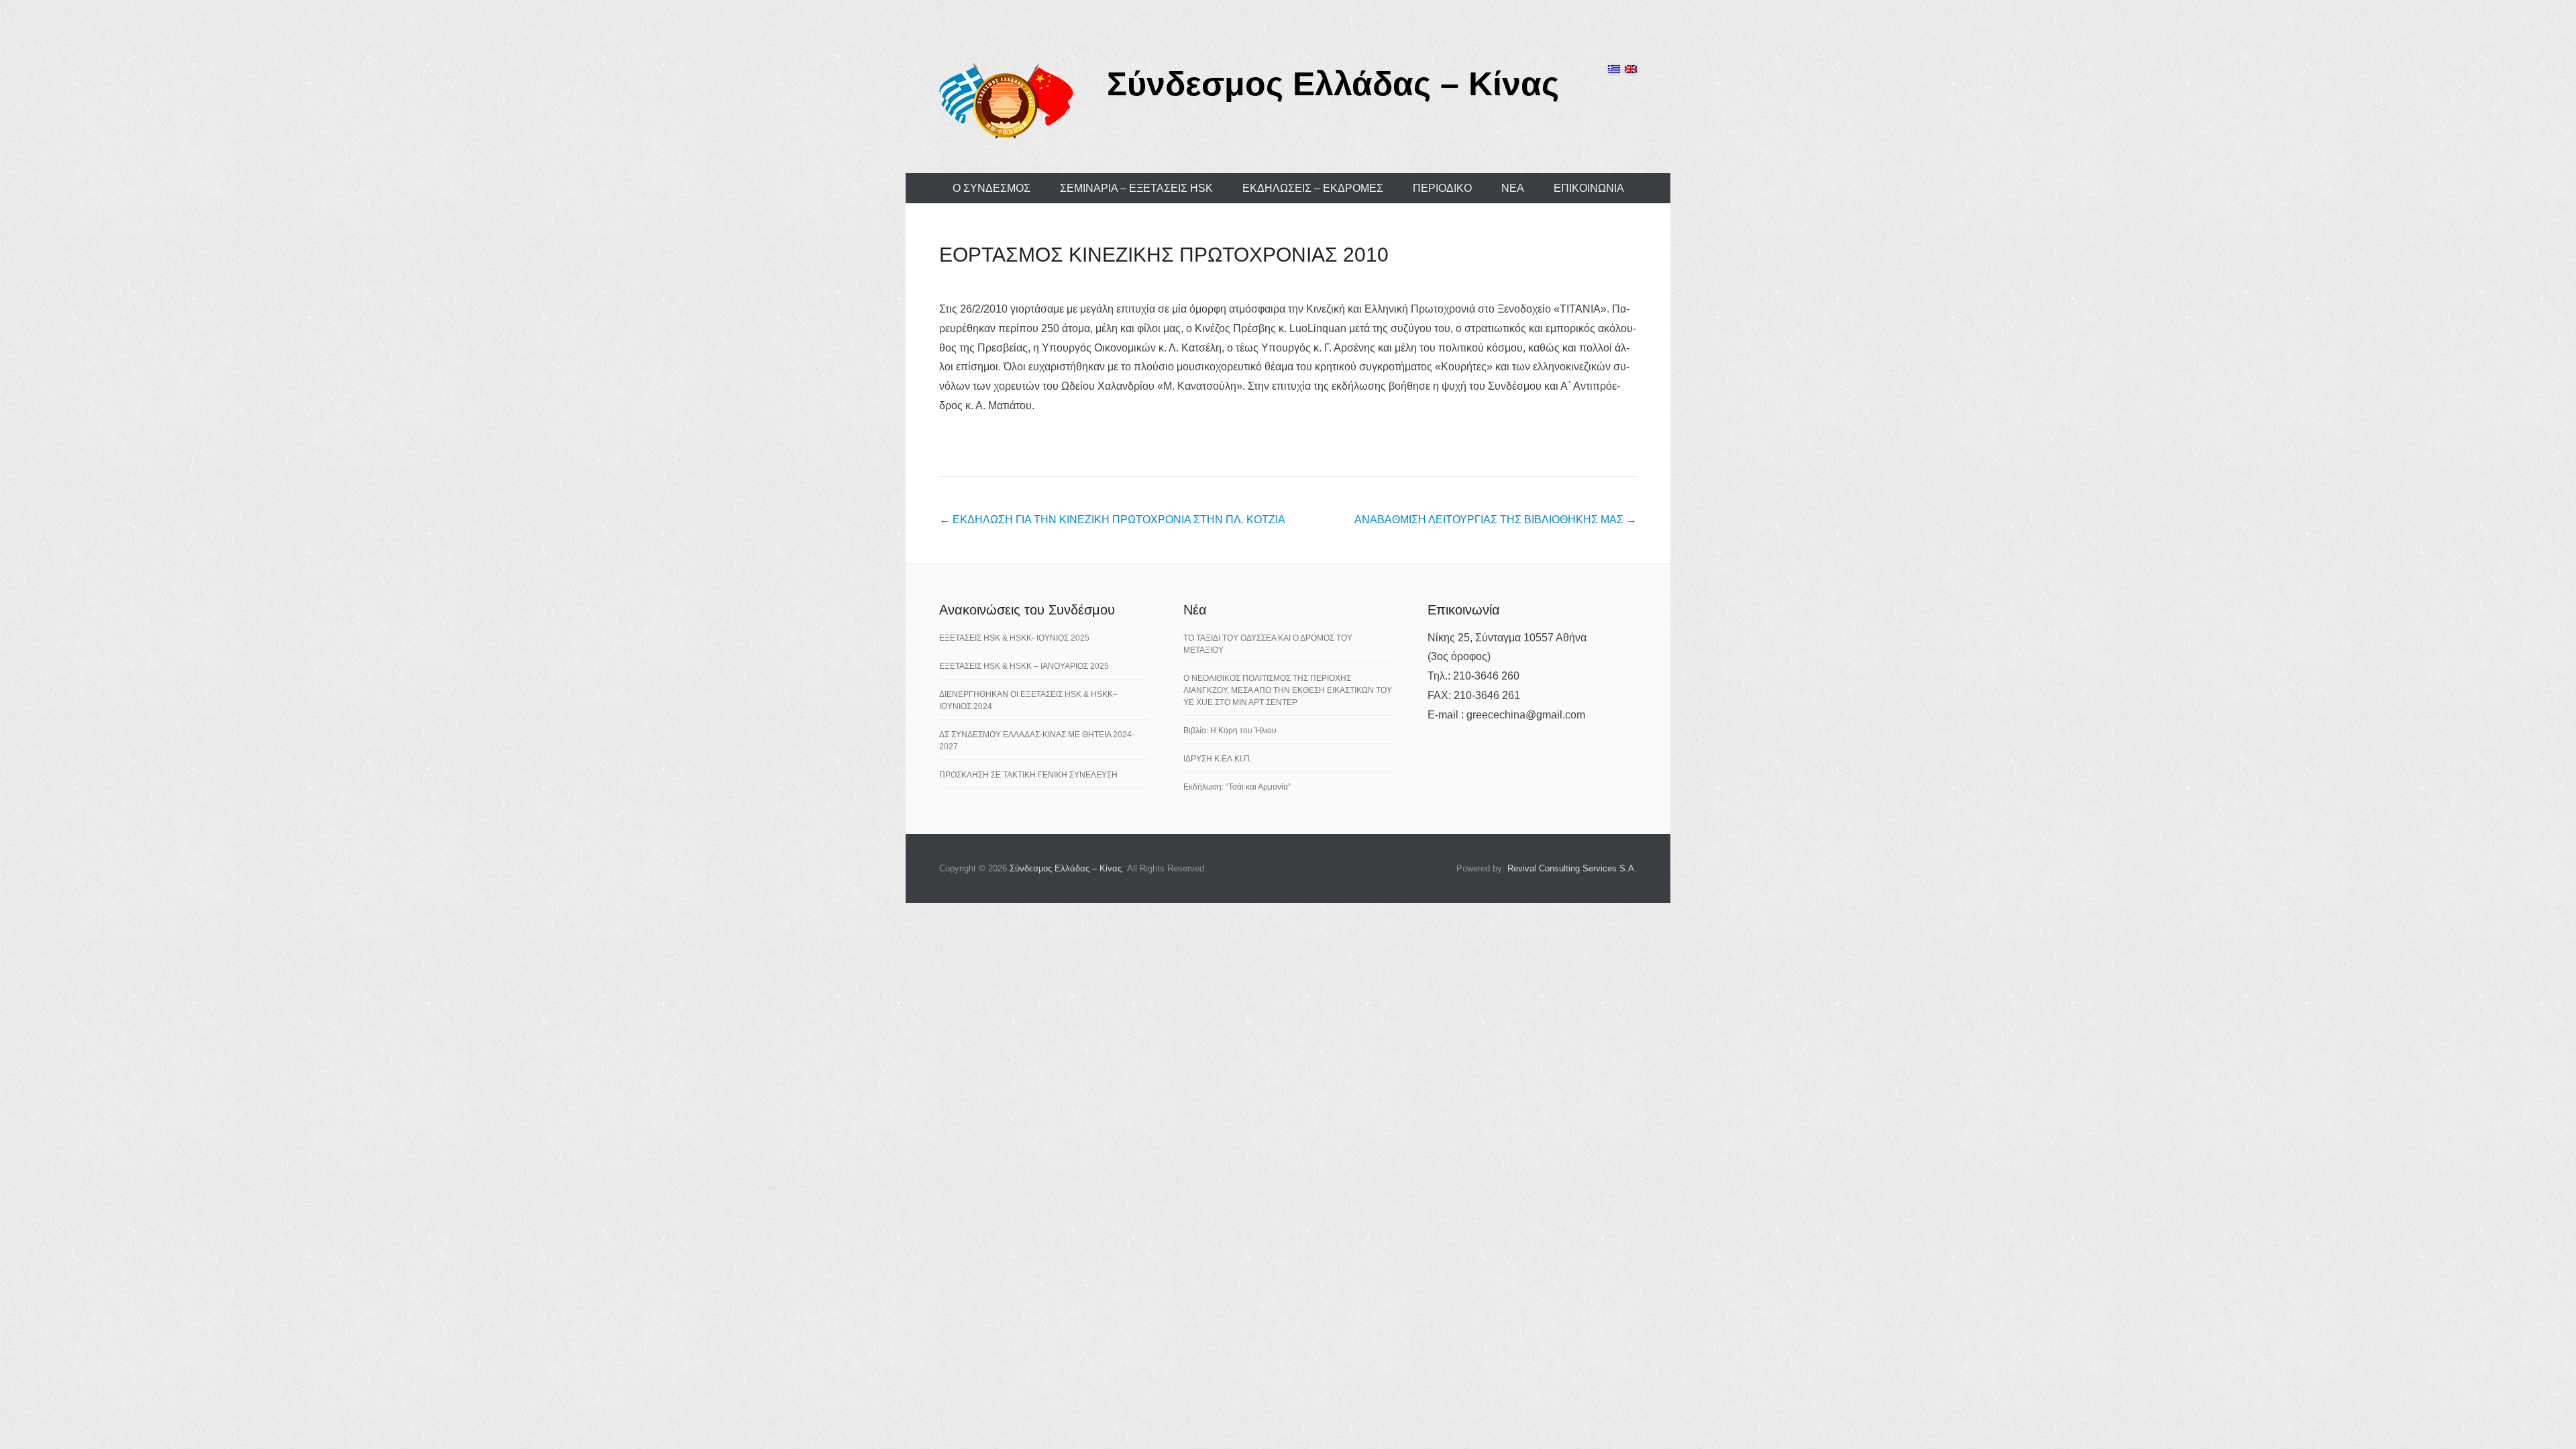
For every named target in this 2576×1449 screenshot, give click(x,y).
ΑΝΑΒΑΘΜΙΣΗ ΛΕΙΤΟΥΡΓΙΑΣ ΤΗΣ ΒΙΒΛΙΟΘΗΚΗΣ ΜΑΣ (1496, 520)
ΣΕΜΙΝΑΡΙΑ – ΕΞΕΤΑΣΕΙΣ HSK (1136, 188)
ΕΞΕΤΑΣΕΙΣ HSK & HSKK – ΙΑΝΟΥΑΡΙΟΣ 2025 (1024, 666)
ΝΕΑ (1513, 188)
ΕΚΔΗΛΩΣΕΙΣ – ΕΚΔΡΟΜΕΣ (1313, 188)
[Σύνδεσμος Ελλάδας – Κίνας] (1006, 100)
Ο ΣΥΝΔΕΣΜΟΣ (991, 188)
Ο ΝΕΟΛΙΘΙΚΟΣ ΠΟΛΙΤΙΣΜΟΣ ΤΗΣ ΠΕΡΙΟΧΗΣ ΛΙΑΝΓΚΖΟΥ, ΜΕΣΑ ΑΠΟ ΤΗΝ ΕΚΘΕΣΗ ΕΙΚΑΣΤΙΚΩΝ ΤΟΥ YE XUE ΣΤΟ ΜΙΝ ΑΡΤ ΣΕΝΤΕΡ (1288, 690)
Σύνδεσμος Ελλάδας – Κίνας (1333, 84)
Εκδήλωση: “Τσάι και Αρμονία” (1237, 787)
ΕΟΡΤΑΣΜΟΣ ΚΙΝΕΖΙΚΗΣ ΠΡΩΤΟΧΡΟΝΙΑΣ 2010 (1164, 255)
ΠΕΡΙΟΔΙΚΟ (1442, 188)
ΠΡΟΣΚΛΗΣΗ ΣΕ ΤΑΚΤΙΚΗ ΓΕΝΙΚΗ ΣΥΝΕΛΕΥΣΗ (1028, 775)
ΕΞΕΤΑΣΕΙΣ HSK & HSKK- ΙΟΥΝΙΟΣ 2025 (1014, 638)
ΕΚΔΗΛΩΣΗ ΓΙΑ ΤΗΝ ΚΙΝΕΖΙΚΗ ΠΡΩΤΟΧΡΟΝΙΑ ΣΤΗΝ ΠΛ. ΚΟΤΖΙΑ (1112, 520)
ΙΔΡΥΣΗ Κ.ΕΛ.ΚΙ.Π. (1218, 759)
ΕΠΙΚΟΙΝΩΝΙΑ (1589, 188)
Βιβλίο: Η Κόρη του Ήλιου (1230, 731)
